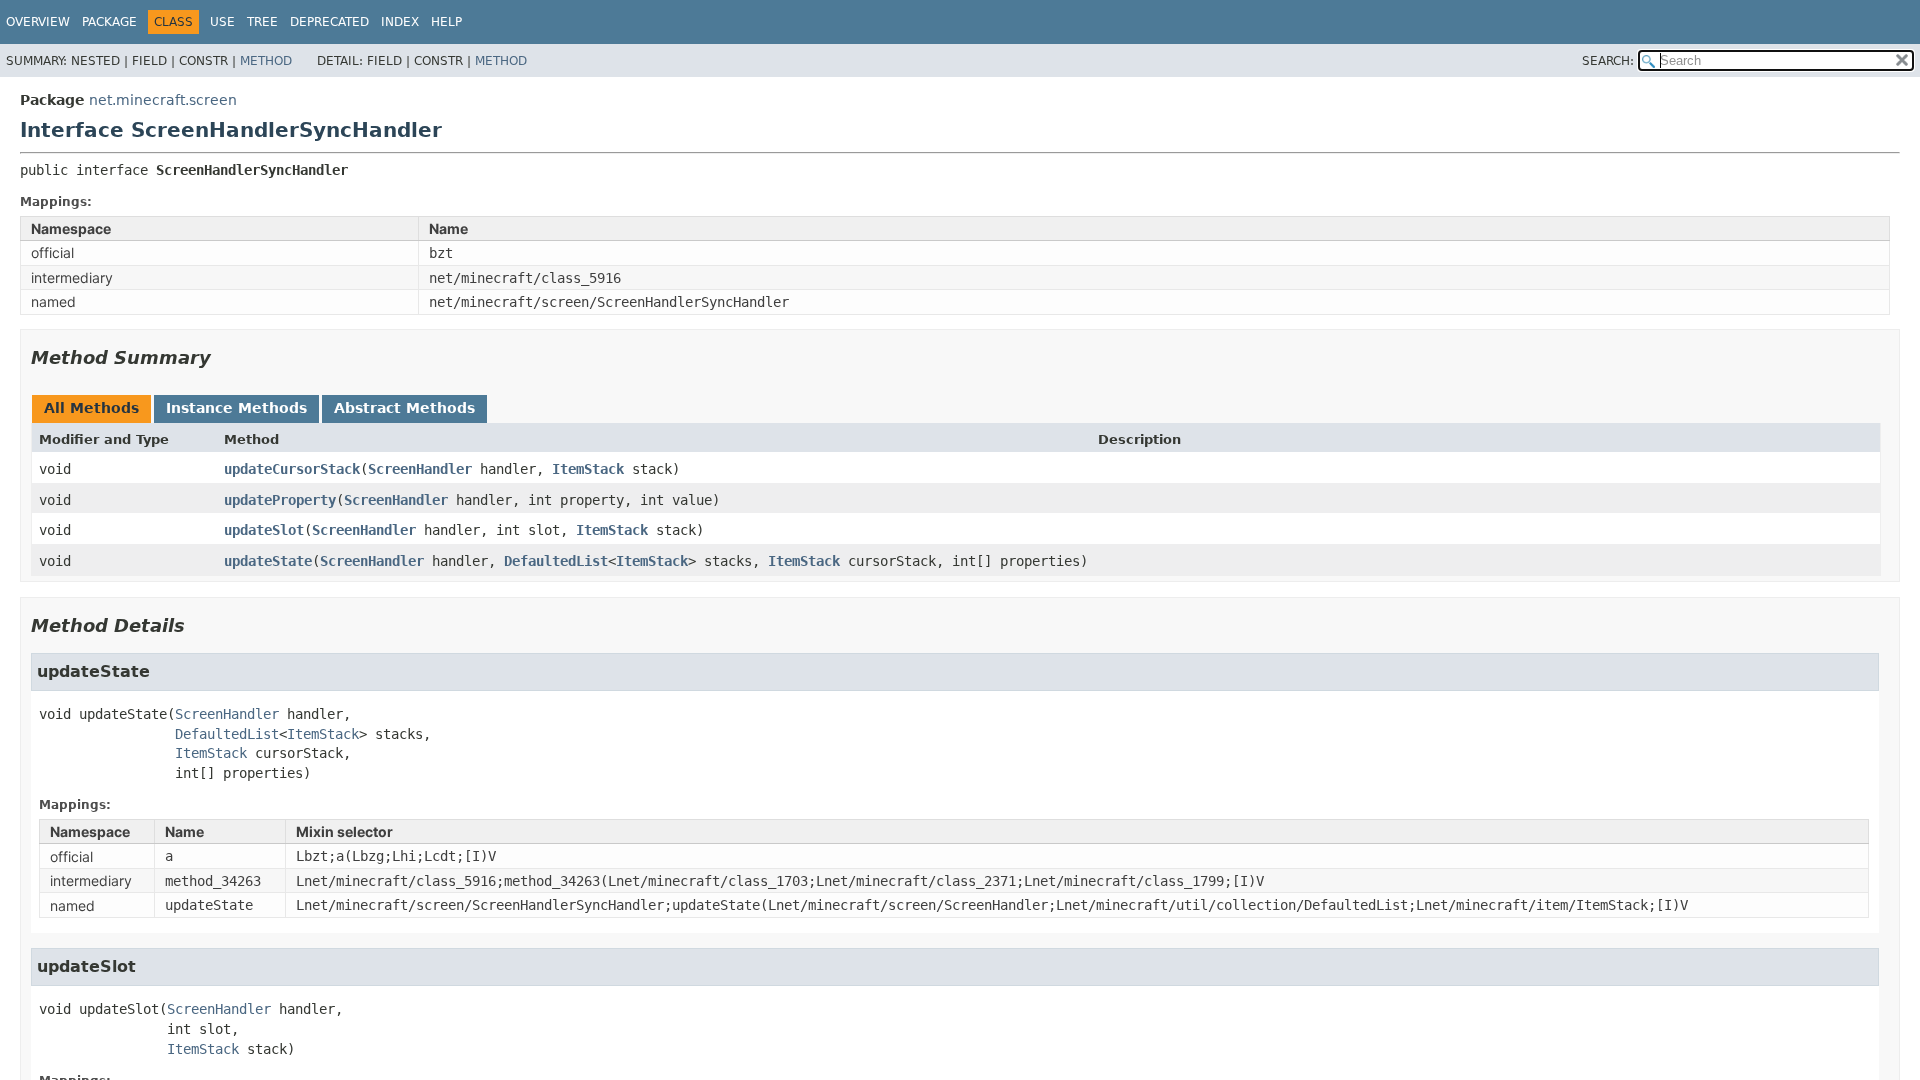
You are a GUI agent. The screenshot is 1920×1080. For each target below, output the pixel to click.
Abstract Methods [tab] (404, 408)
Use (222, 22)
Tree (262, 22)
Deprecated (329, 22)
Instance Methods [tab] (236, 408)
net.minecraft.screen (163, 100)
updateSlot (264, 530)
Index (400, 22)
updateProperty (280, 500)
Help (446, 22)
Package (109, 22)
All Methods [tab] (91, 408)
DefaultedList (556, 561)
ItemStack (588, 469)
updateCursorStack (292, 469)
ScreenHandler (420, 469)
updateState (268, 561)
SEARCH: (1608, 61)
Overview (38, 22)
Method (266, 61)
